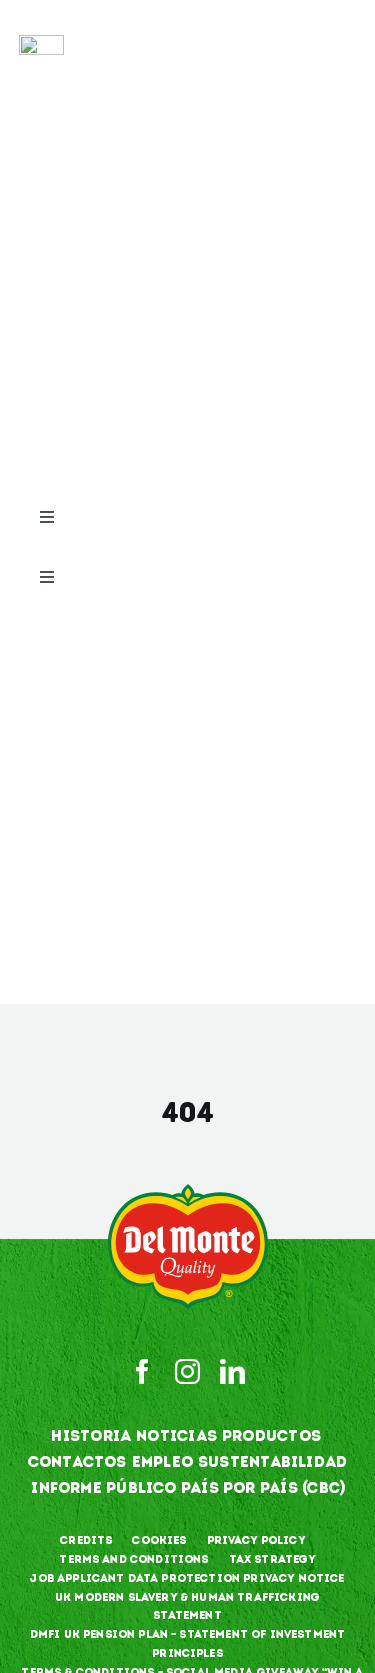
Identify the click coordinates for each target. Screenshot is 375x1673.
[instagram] (187, 1371)
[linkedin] (232, 1371)
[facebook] (142, 1371)
